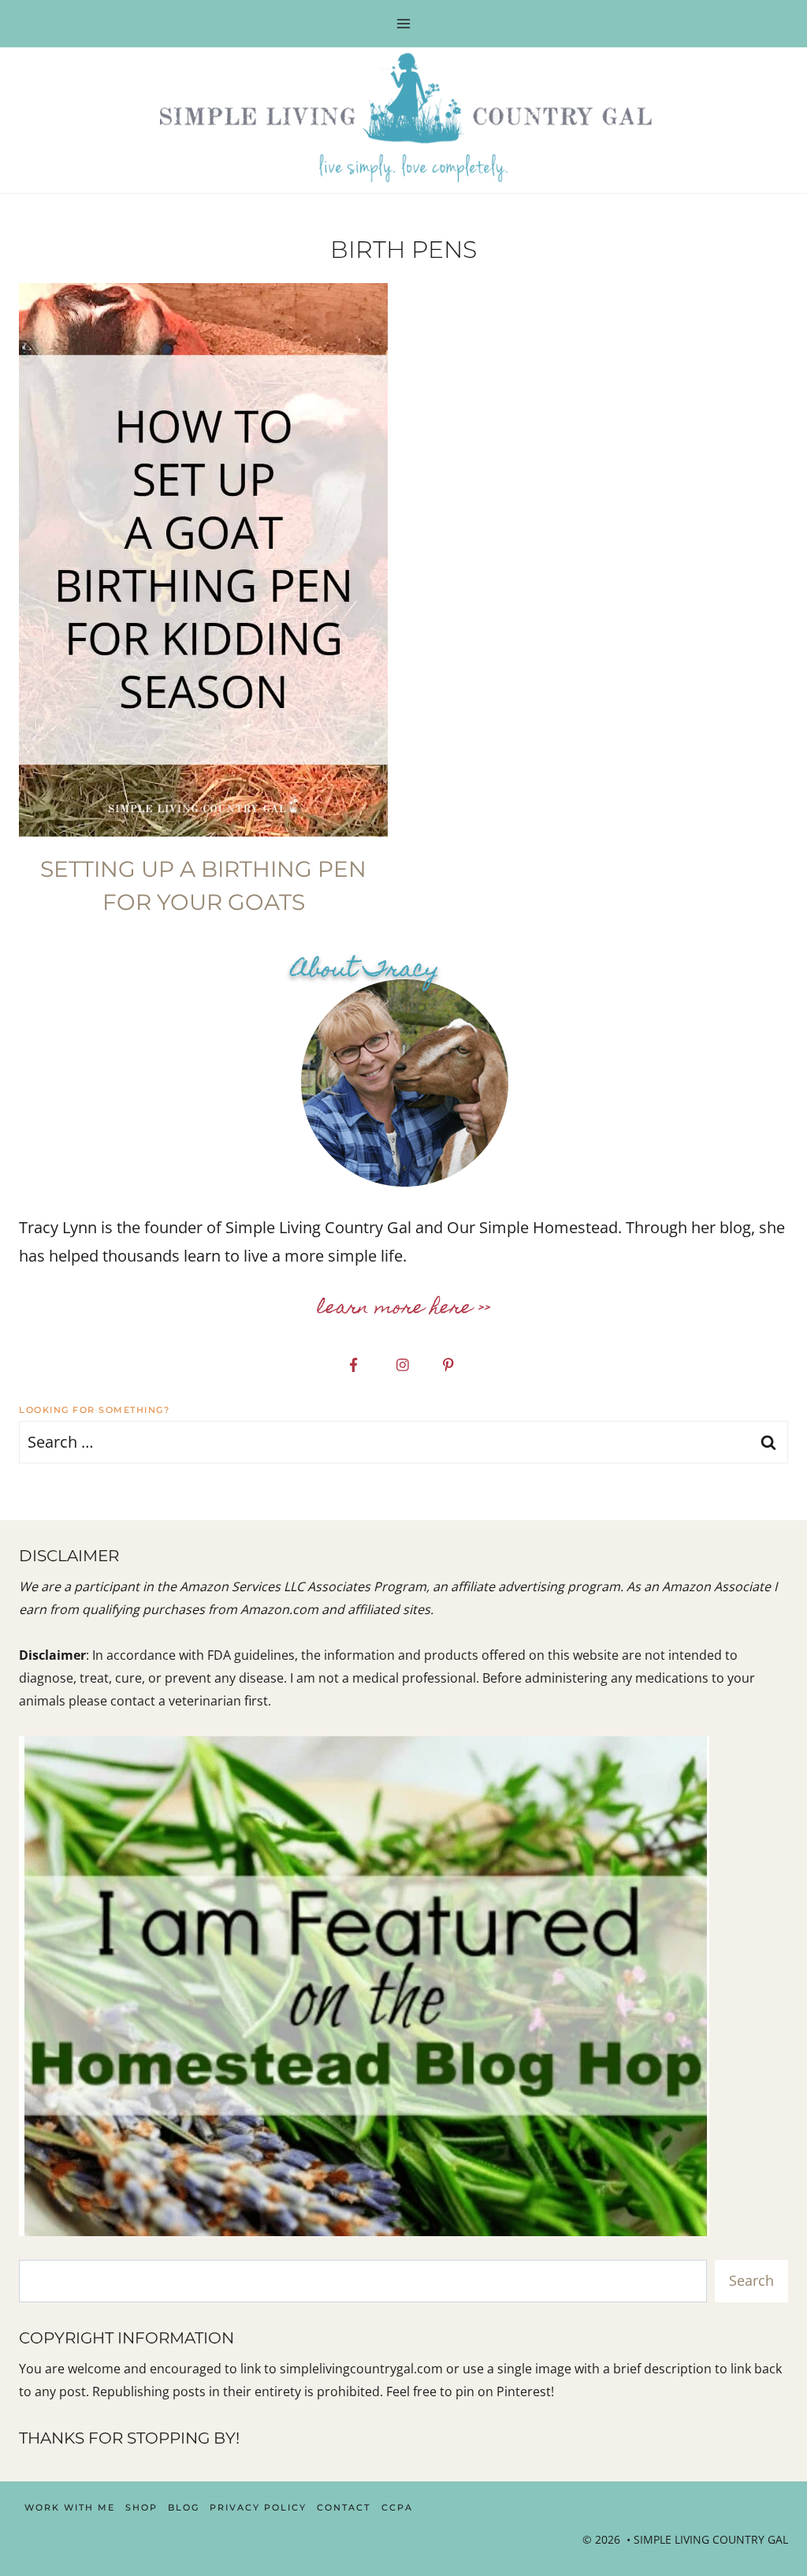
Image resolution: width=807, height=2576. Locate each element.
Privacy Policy (258, 2507)
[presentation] (203, 560)
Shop (141, 2507)
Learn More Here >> (404, 1309)
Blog (184, 2507)
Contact (344, 2507)
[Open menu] (404, 23)
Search (751, 2280)
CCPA (397, 2507)
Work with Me (70, 2507)
